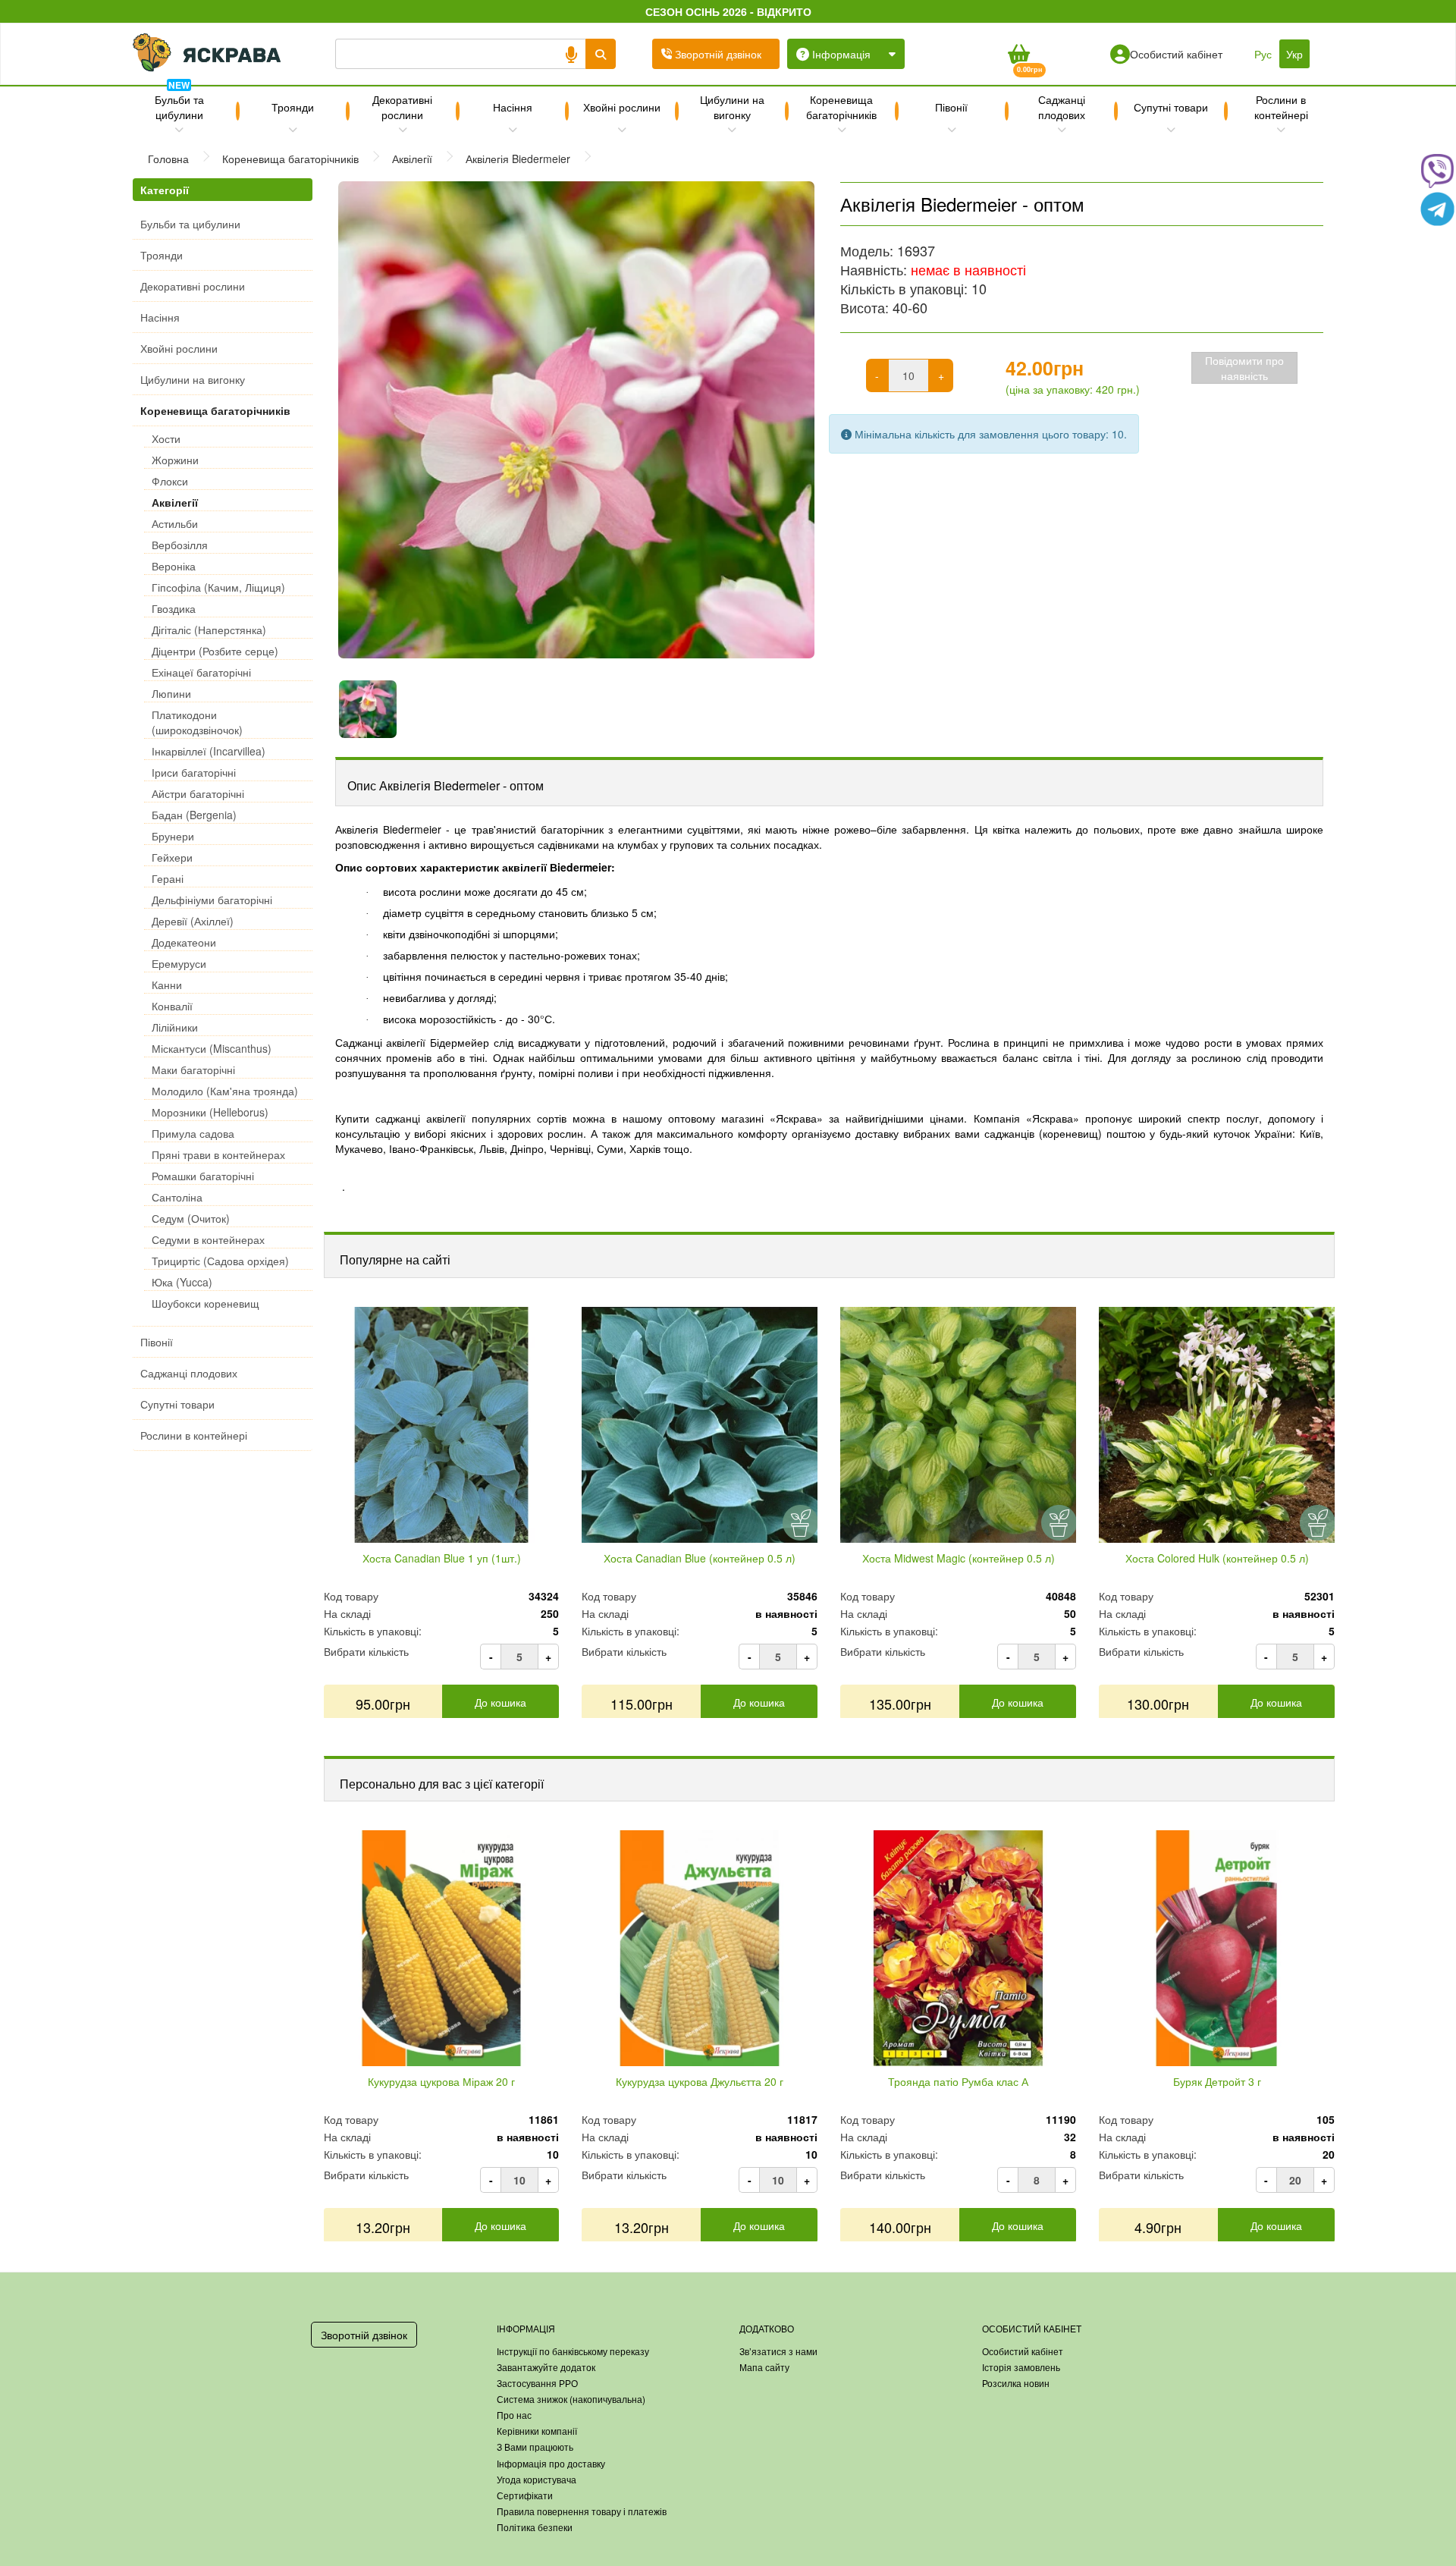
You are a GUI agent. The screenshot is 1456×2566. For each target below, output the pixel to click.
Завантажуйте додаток (546, 2367)
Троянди (293, 107)
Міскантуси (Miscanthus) (212, 1048)
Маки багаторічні (193, 1069)
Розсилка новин (1016, 2383)
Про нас (514, 2415)
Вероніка (174, 566)
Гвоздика (174, 608)
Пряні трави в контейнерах (218, 1154)
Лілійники (175, 1027)
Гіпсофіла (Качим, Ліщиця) (218, 587)
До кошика (500, 1702)
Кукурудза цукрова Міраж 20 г (441, 2081)
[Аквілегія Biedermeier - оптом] (577, 420)
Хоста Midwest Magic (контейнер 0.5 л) (959, 1558)
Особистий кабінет (1023, 2351)
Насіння (513, 107)
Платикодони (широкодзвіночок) (197, 722)
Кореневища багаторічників (841, 107)
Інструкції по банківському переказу (573, 2351)
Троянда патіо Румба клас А (958, 2081)
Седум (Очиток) (191, 1218)
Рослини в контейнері (1281, 107)
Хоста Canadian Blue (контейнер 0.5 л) (700, 1558)
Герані (168, 878)
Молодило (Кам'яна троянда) (225, 1091)
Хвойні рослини (622, 107)
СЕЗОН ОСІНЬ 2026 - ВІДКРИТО (728, 11)
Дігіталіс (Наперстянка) (209, 630)
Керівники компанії (537, 2431)
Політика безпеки (535, 2527)
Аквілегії (175, 502)
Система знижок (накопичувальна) (571, 2399)
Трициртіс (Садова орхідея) (220, 1261)
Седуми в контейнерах (208, 1239)
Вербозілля (180, 545)
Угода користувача (537, 2479)
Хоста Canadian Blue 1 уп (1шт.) (442, 1558)
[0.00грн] (1018, 54)
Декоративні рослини (402, 107)
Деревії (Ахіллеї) (193, 921)
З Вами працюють (535, 2447)
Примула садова (193, 1133)
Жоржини (175, 460)
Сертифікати (525, 2495)
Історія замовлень (1021, 2367)
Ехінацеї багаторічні (201, 672)
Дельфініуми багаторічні (212, 900)
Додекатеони (184, 942)
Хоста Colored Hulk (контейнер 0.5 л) (1217, 1558)
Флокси (170, 481)
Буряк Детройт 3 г (1217, 2081)
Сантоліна (177, 1197)
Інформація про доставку (551, 2463)
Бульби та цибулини (179, 105)
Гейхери (172, 857)
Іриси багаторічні (194, 772)
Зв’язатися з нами (778, 2351)
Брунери (173, 836)
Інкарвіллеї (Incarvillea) (209, 751)
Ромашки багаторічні (203, 1176)
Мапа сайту (764, 2367)
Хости (166, 438)
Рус (1263, 54)
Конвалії (172, 1006)
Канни (167, 985)
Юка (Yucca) (182, 1282)
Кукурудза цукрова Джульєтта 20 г (700, 2081)
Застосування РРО (537, 2383)
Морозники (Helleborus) (210, 1112)
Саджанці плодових (1062, 107)
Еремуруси (179, 963)
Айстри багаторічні (198, 793)
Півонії (951, 107)
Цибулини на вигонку (732, 107)
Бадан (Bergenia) (194, 815)
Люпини (171, 693)
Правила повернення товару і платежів (582, 2511)
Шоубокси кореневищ (206, 1303)
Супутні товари (1171, 107)
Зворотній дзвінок (364, 2335)
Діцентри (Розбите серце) (215, 651)
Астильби (175, 523)
